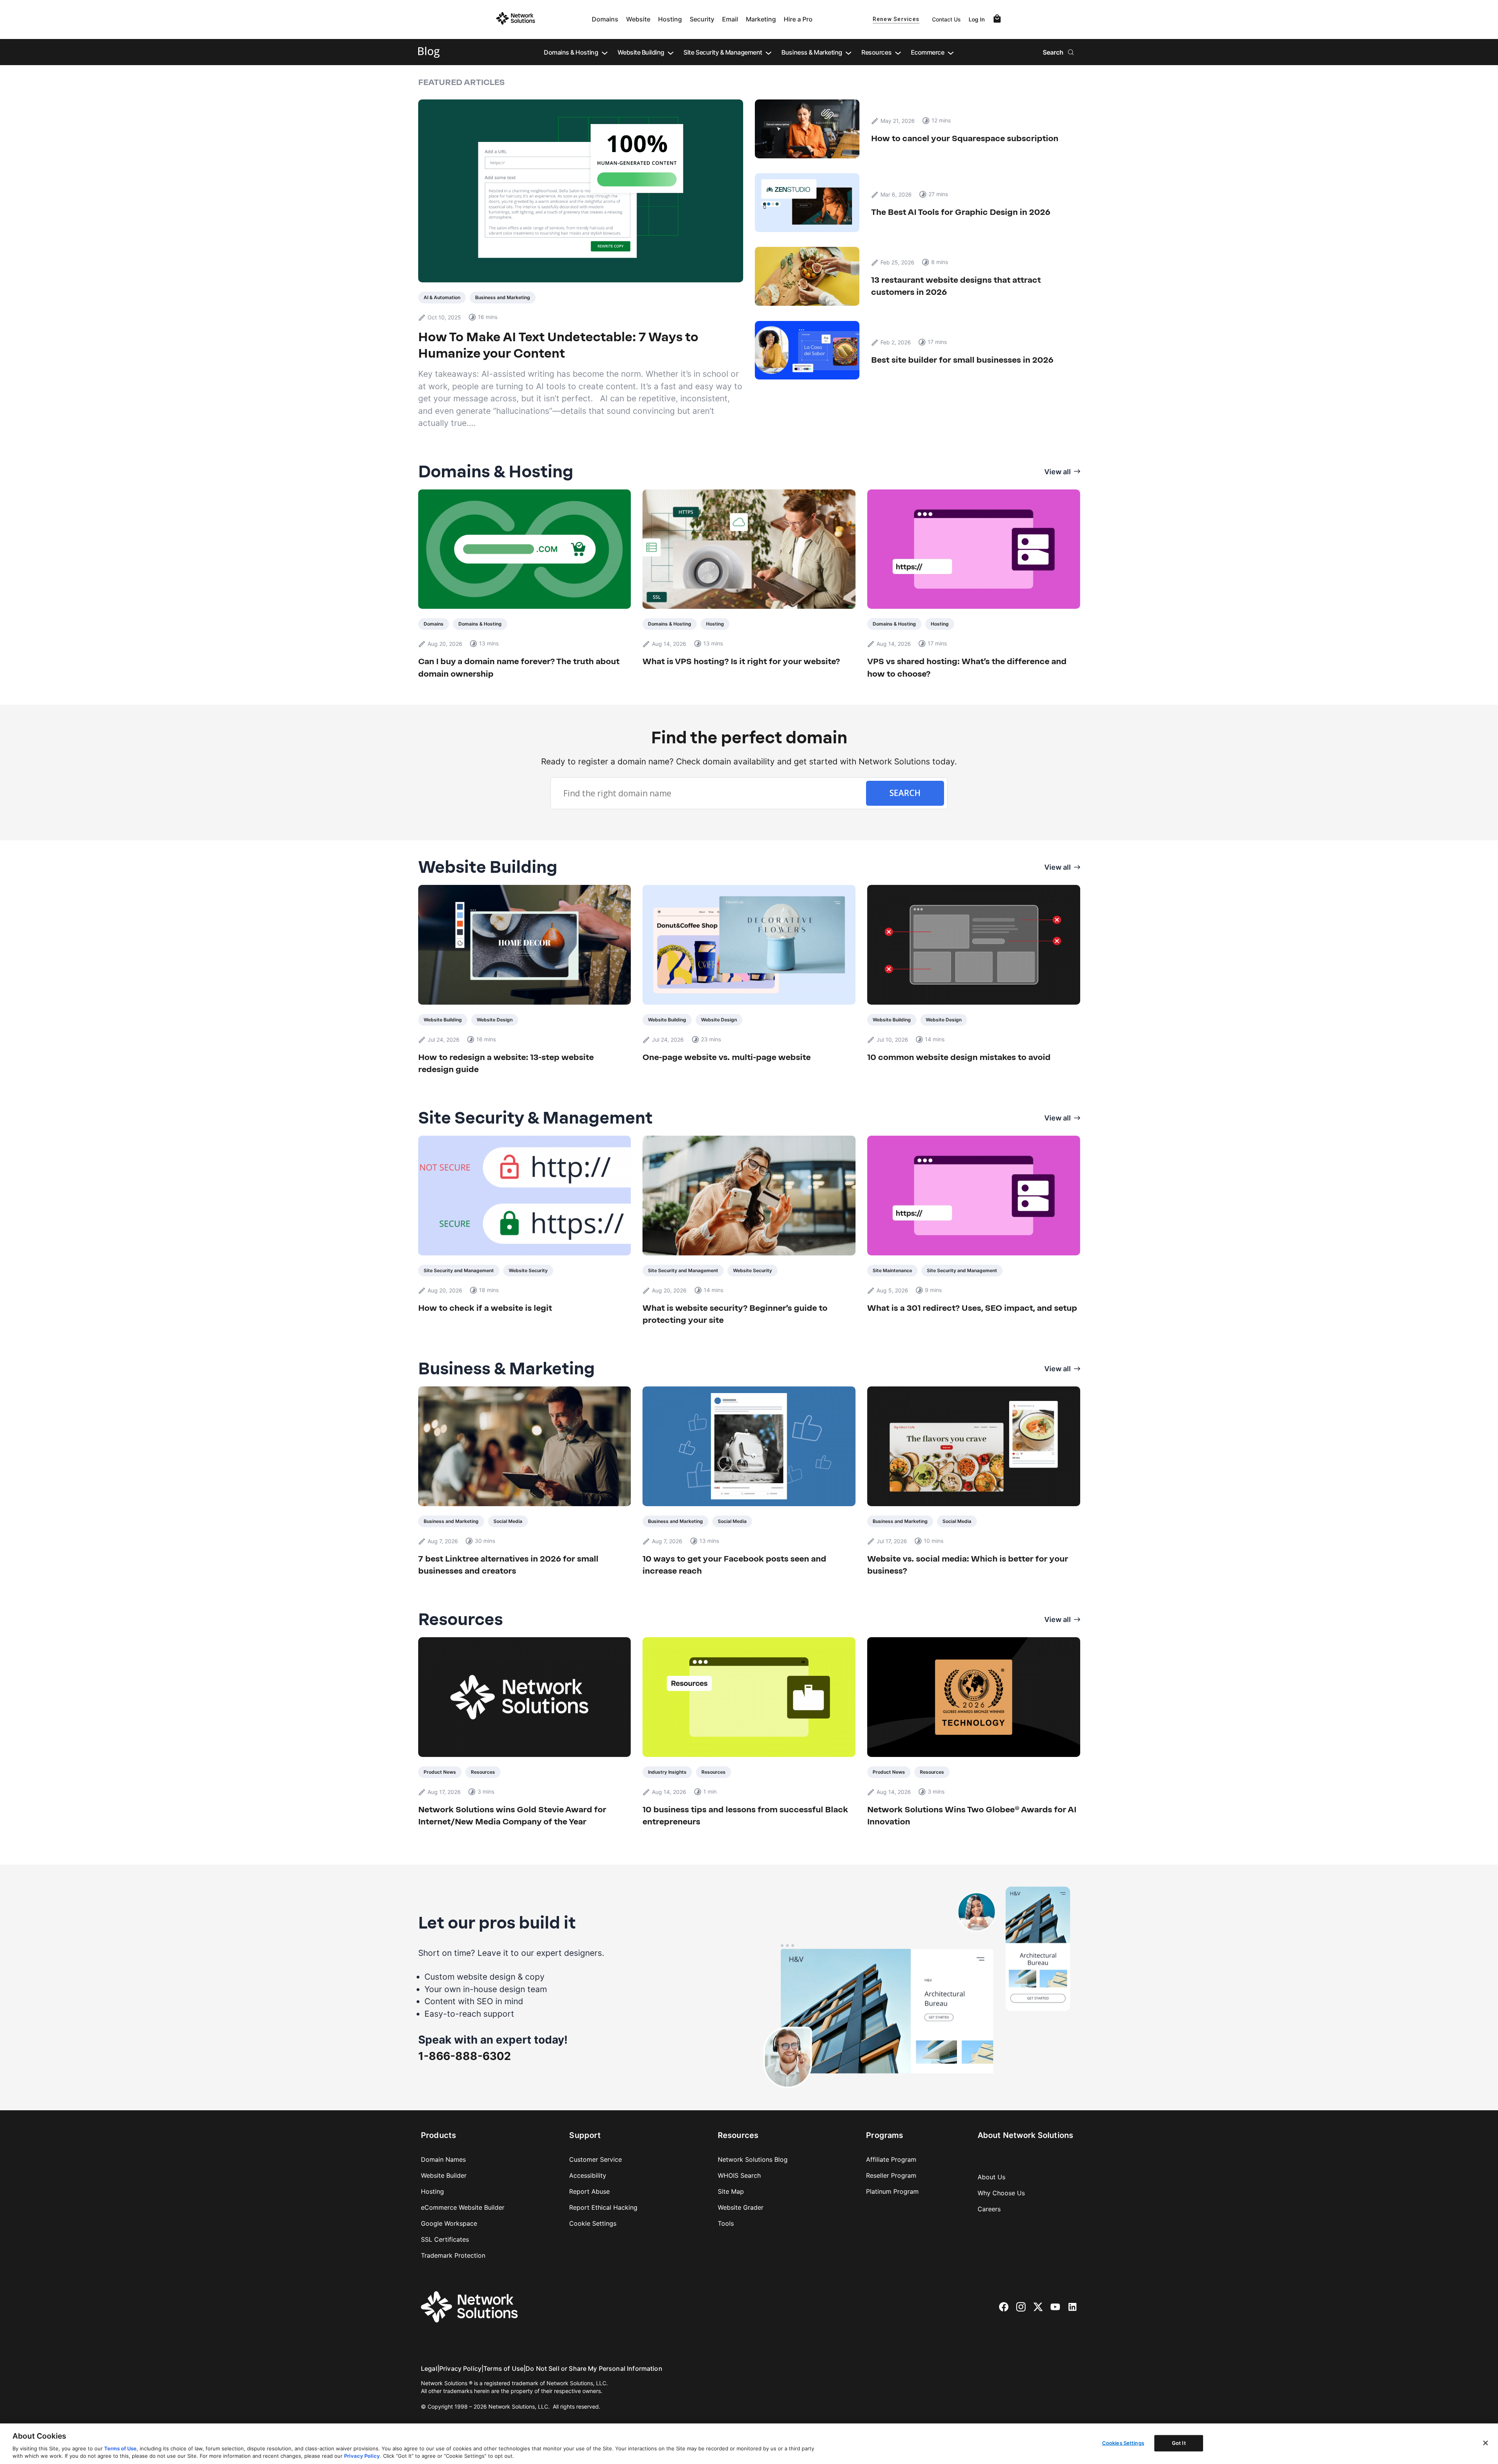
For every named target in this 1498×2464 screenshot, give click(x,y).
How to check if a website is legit (485, 1308)
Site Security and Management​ (459, 1270)
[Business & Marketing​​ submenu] (848, 52)
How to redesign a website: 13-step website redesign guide (506, 1063)
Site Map (731, 2191)
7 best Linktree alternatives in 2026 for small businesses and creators (508, 1565)
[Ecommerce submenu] (951, 52)
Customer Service (595, 2159)
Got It (1179, 2443)
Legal (429, 2368)
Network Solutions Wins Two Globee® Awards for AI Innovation (972, 1816)
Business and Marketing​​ (503, 297)
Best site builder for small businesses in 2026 (963, 360)
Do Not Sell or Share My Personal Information (594, 2368)
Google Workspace (449, 2223)
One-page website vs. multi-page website (727, 1057)
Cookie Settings (593, 2223)
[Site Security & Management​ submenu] (769, 52)
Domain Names (443, 2159)
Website (638, 19)
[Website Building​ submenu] (671, 52)
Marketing (761, 19)
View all (1058, 472)
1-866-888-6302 (465, 2056)
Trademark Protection (453, 2255)
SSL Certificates (445, 2239)
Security (702, 19)
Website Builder (444, 2175)
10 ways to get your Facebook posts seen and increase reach (734, 1565)
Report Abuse (589, 2191)
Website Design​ (495, 1020)
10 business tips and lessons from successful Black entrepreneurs (745, 1816)
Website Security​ (528, 1270)
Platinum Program (892, 2191)
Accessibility (588, 2175)
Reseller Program (891, 2175)
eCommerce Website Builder (463, 2207)
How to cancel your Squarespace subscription (965, 138)
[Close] (1486, 2443)
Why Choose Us (1001, 2193)
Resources (483, 1772)
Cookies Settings (1123, 2443)
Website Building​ (443, 1020)
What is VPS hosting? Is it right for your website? (741, 661)
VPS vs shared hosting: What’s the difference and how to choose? (967, 667)
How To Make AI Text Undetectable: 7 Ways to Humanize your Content (558, 345)
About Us (991, 2177)
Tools (726, 2223)
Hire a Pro (798, 19)
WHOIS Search (739, 2175)
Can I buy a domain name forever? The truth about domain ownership (519, 667)
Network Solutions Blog (753, 2159)
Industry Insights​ (667, 1772)
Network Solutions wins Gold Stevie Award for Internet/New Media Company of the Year (512, 1816)
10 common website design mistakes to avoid (959, 1057)
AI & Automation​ (442, 297)
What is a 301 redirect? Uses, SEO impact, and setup (972, 1308)
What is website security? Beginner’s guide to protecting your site (735, 1314)
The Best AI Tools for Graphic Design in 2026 (961, 212)
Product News (440, 1772)
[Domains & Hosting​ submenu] (605, 52)
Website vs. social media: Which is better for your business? (968, 1565)
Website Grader (741, 2207)
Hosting (670, 19)
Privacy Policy (460, 2368)
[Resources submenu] (898, 52)
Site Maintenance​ (892, 1270)
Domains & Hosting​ (480, 624)
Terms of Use (503, 2368)
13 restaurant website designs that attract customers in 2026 (956, 286)
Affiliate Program (891, 2159)
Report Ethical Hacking (603, 2207)
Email (730, 19)
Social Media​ (508, 1521)
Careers (989, 2209)
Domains (605, 19)
